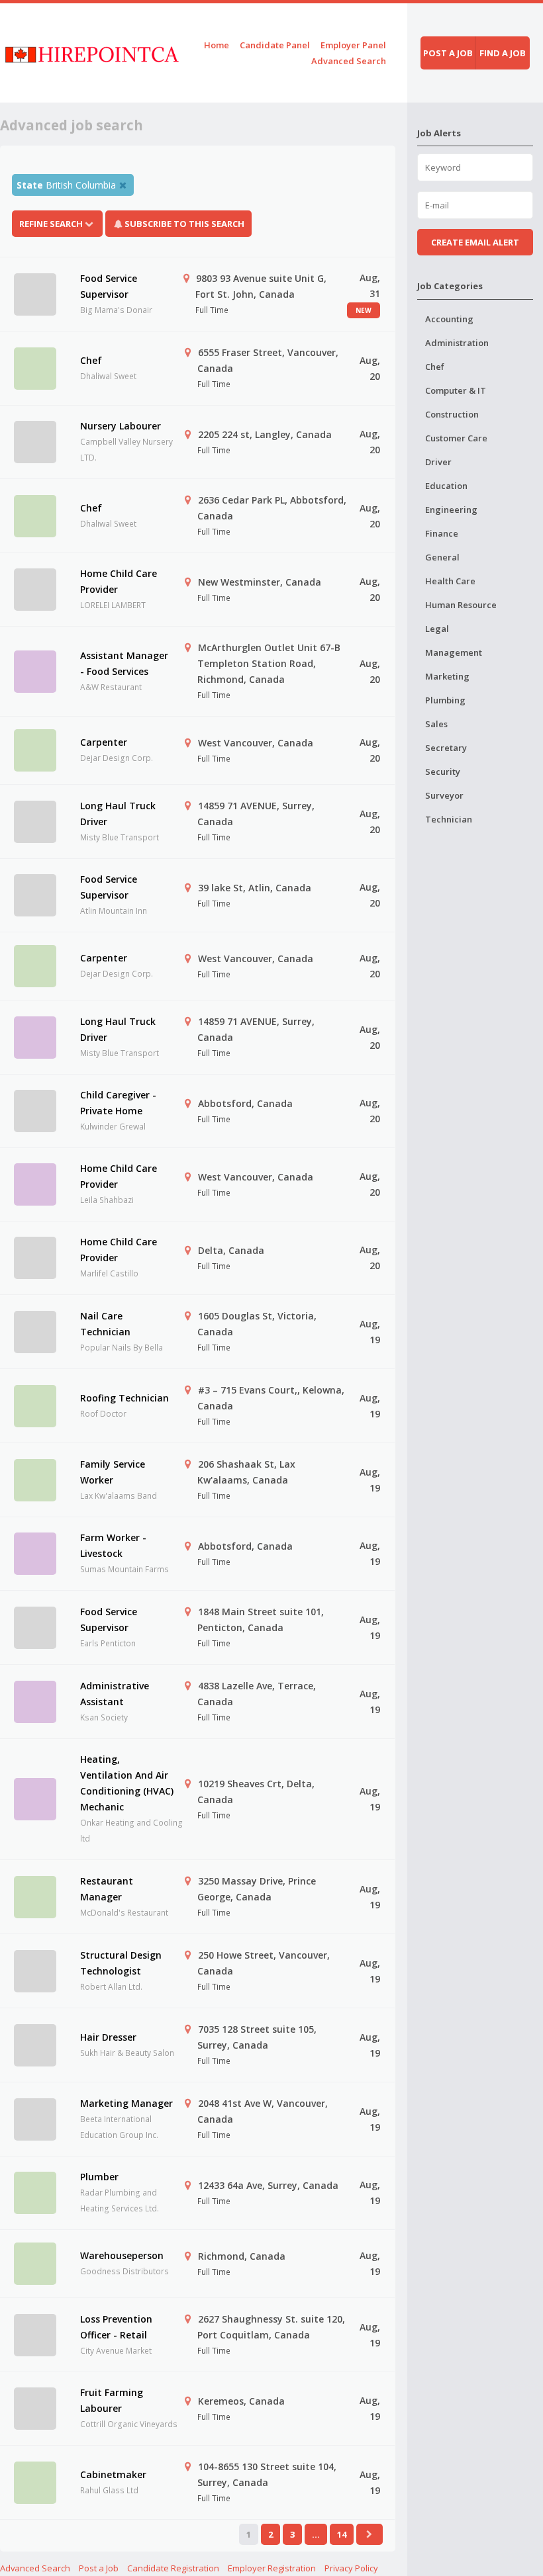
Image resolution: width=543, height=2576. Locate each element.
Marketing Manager (126, 2103)
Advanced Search (349, 61)
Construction (452, 414)
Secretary (446, 748)
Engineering (451, 510)
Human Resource (461, 605)
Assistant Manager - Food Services (124, 663)
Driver (438, 462)
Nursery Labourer (121, 426)
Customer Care (456, 438)
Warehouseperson (122, 2255)
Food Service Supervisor (109, 286)
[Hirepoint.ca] (92, 53)
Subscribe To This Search (184, 224)
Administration (457, 343)
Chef (91, 360)
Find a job (503, 53)
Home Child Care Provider (119, 581)
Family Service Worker (113, 1472)
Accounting (449, 319)
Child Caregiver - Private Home (118, 1103)
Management (454, 652)
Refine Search (51, 224)
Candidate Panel (275, 45)
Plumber (99, 2177)
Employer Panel (353, 45)
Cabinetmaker (113, 2474)
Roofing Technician (124, 1398)
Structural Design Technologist (121, 1963)
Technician (449, 819)
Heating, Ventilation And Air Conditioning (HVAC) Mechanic (127, 1783)
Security (443, 772)
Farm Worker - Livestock (113, 1545)
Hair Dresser (108, 2037)
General (442, 557)
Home (217, 45)
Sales (436, 724)
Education (446, 486)
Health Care (450, 581)
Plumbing (445, 700)
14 (342, 2534)
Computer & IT (456, 390)
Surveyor (444, 795)
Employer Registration (272, 2568)
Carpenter (104, 742)
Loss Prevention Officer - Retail (116, 2327)
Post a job (448, 53)
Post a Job (99, 2568)
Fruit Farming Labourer (112, 2400)
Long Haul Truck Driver (118, 814)
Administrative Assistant (115, 1694)
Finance (442, 533)
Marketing (447, 676)
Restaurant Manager (107, 1889)
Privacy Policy (351, 2568)
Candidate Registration (173, 2568)
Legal (437, 629)
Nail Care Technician (105, 1324)
